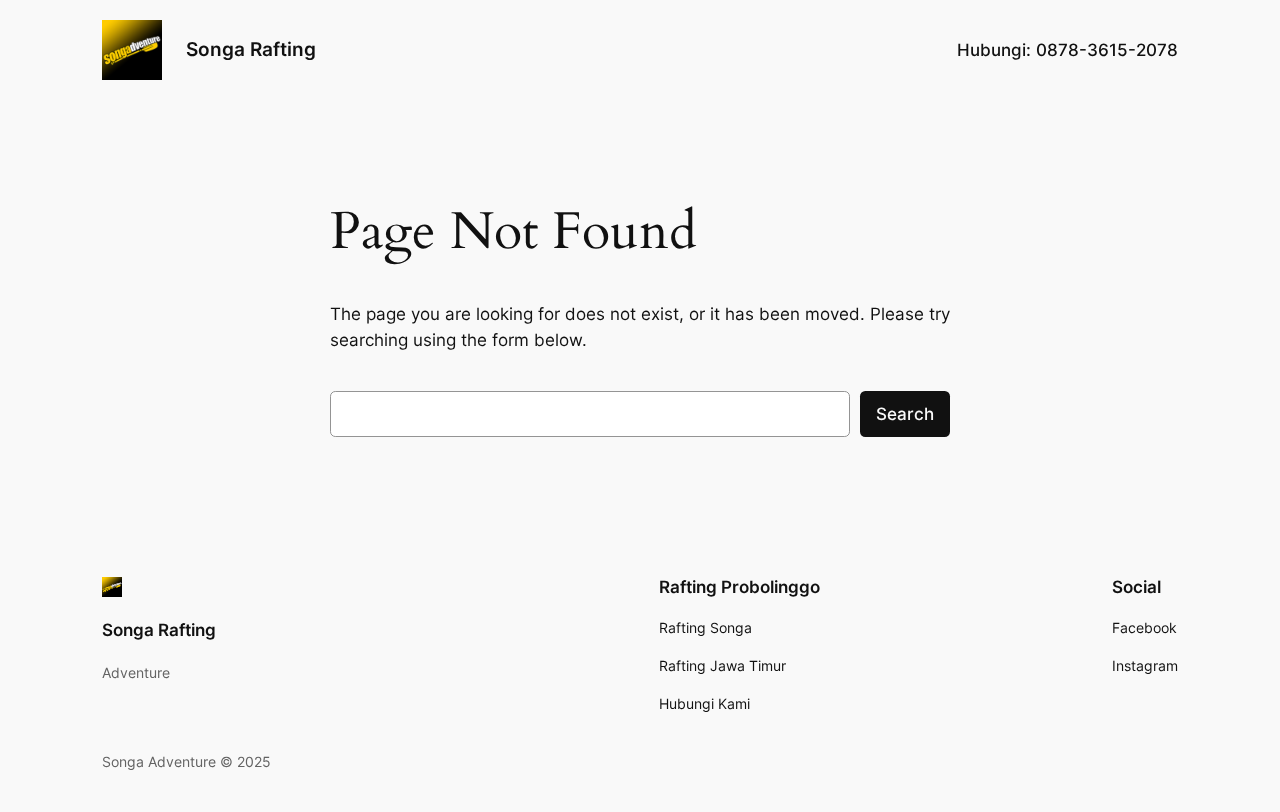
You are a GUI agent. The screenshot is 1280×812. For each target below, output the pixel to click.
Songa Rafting (251, 49)
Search (905, 414)
